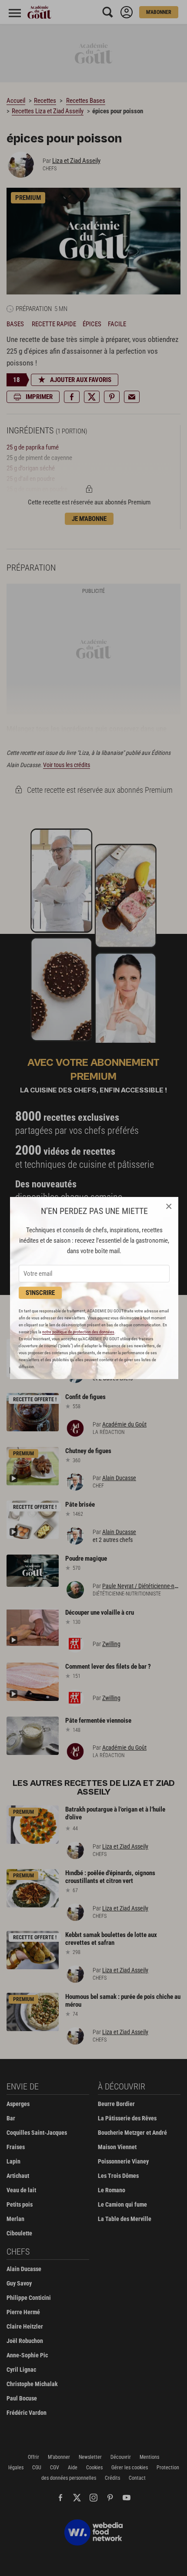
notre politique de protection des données (78, 1332)
